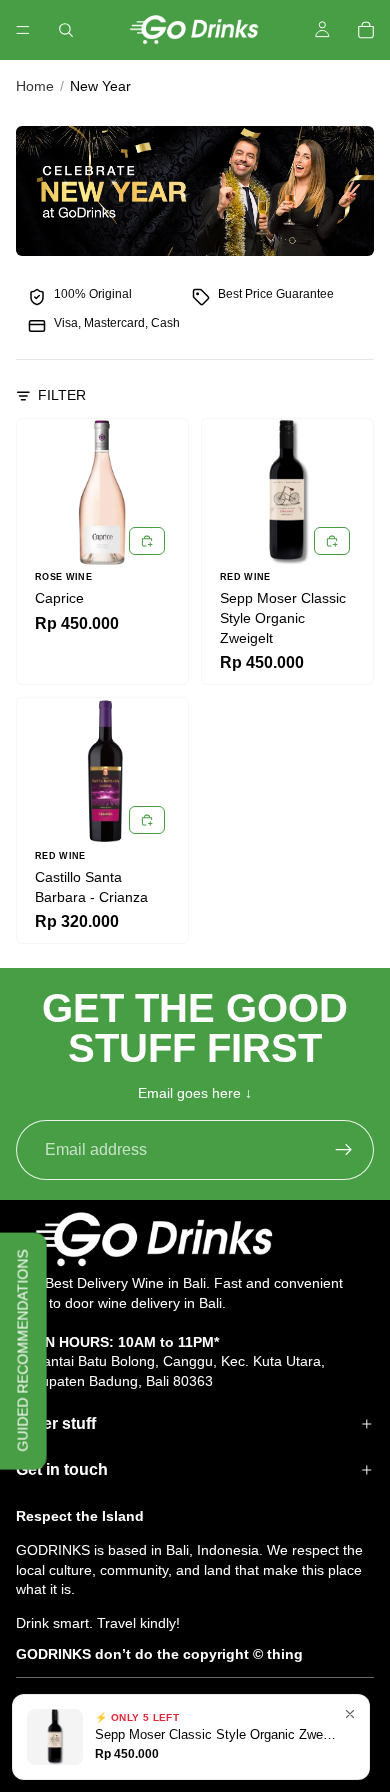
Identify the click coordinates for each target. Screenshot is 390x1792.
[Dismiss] (350, 1714)
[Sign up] (344, 1150)
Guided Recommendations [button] (23, 1351)
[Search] (66, 30)
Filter (62, 395)
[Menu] (23, 30)
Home (35, 86)
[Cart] (366, 30)
